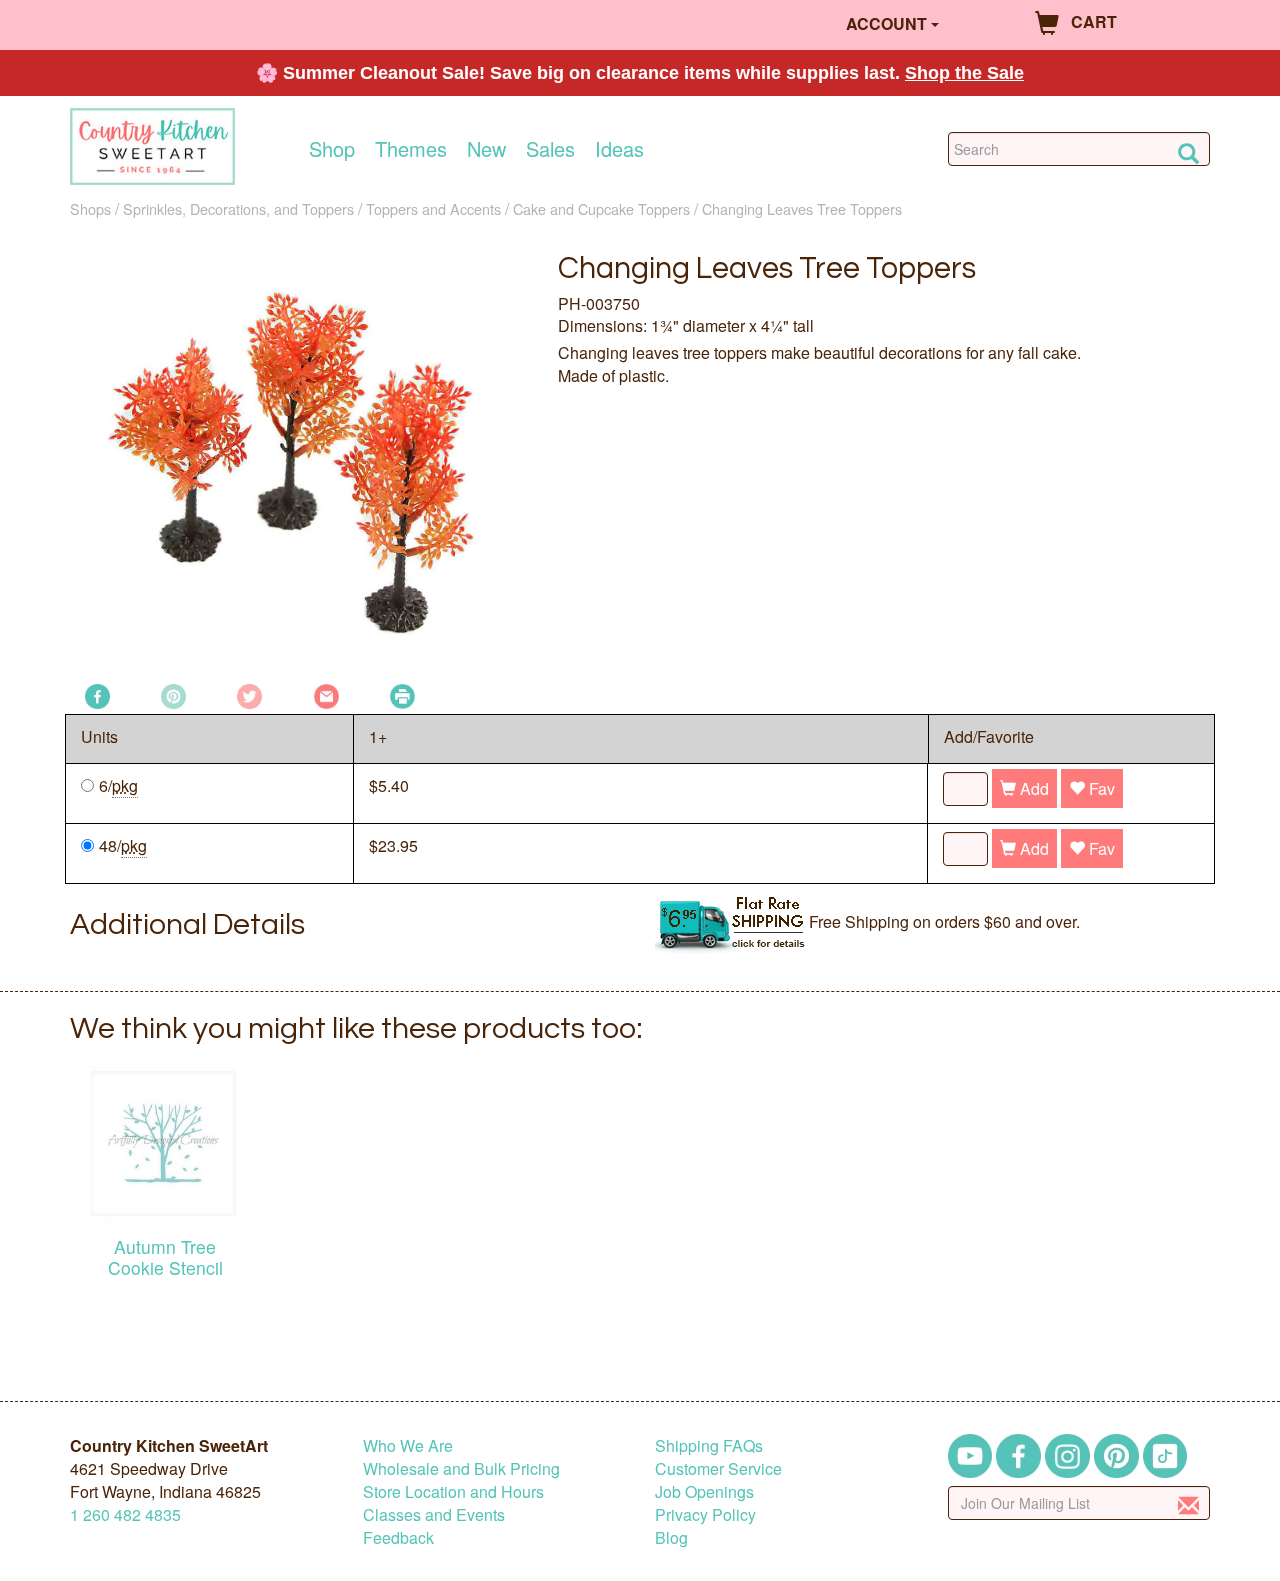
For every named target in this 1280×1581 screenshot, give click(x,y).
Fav (1100, 788)
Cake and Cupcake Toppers (601, 208)
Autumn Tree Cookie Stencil (165, 1257)
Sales (550, 149)
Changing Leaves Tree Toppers (802, 208)
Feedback (398, 1537)
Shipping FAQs (709, 1445)
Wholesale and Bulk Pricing (461, 1468)
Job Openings (704, 1491)
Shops (90, 208)
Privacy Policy (705, 1514)
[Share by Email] (326, 694)
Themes (411, 149)
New (486, 149)
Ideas (619, 149)
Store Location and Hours (453, 1491)
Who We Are (408, 1445)
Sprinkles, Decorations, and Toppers (238, 208)
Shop (332, 149)
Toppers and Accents (433, 208)
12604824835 (125, 1514)
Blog (671, 1537)
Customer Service (718, 1468)
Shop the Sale (964, 73)
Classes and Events (434, 1514)
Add (1032, 788)
